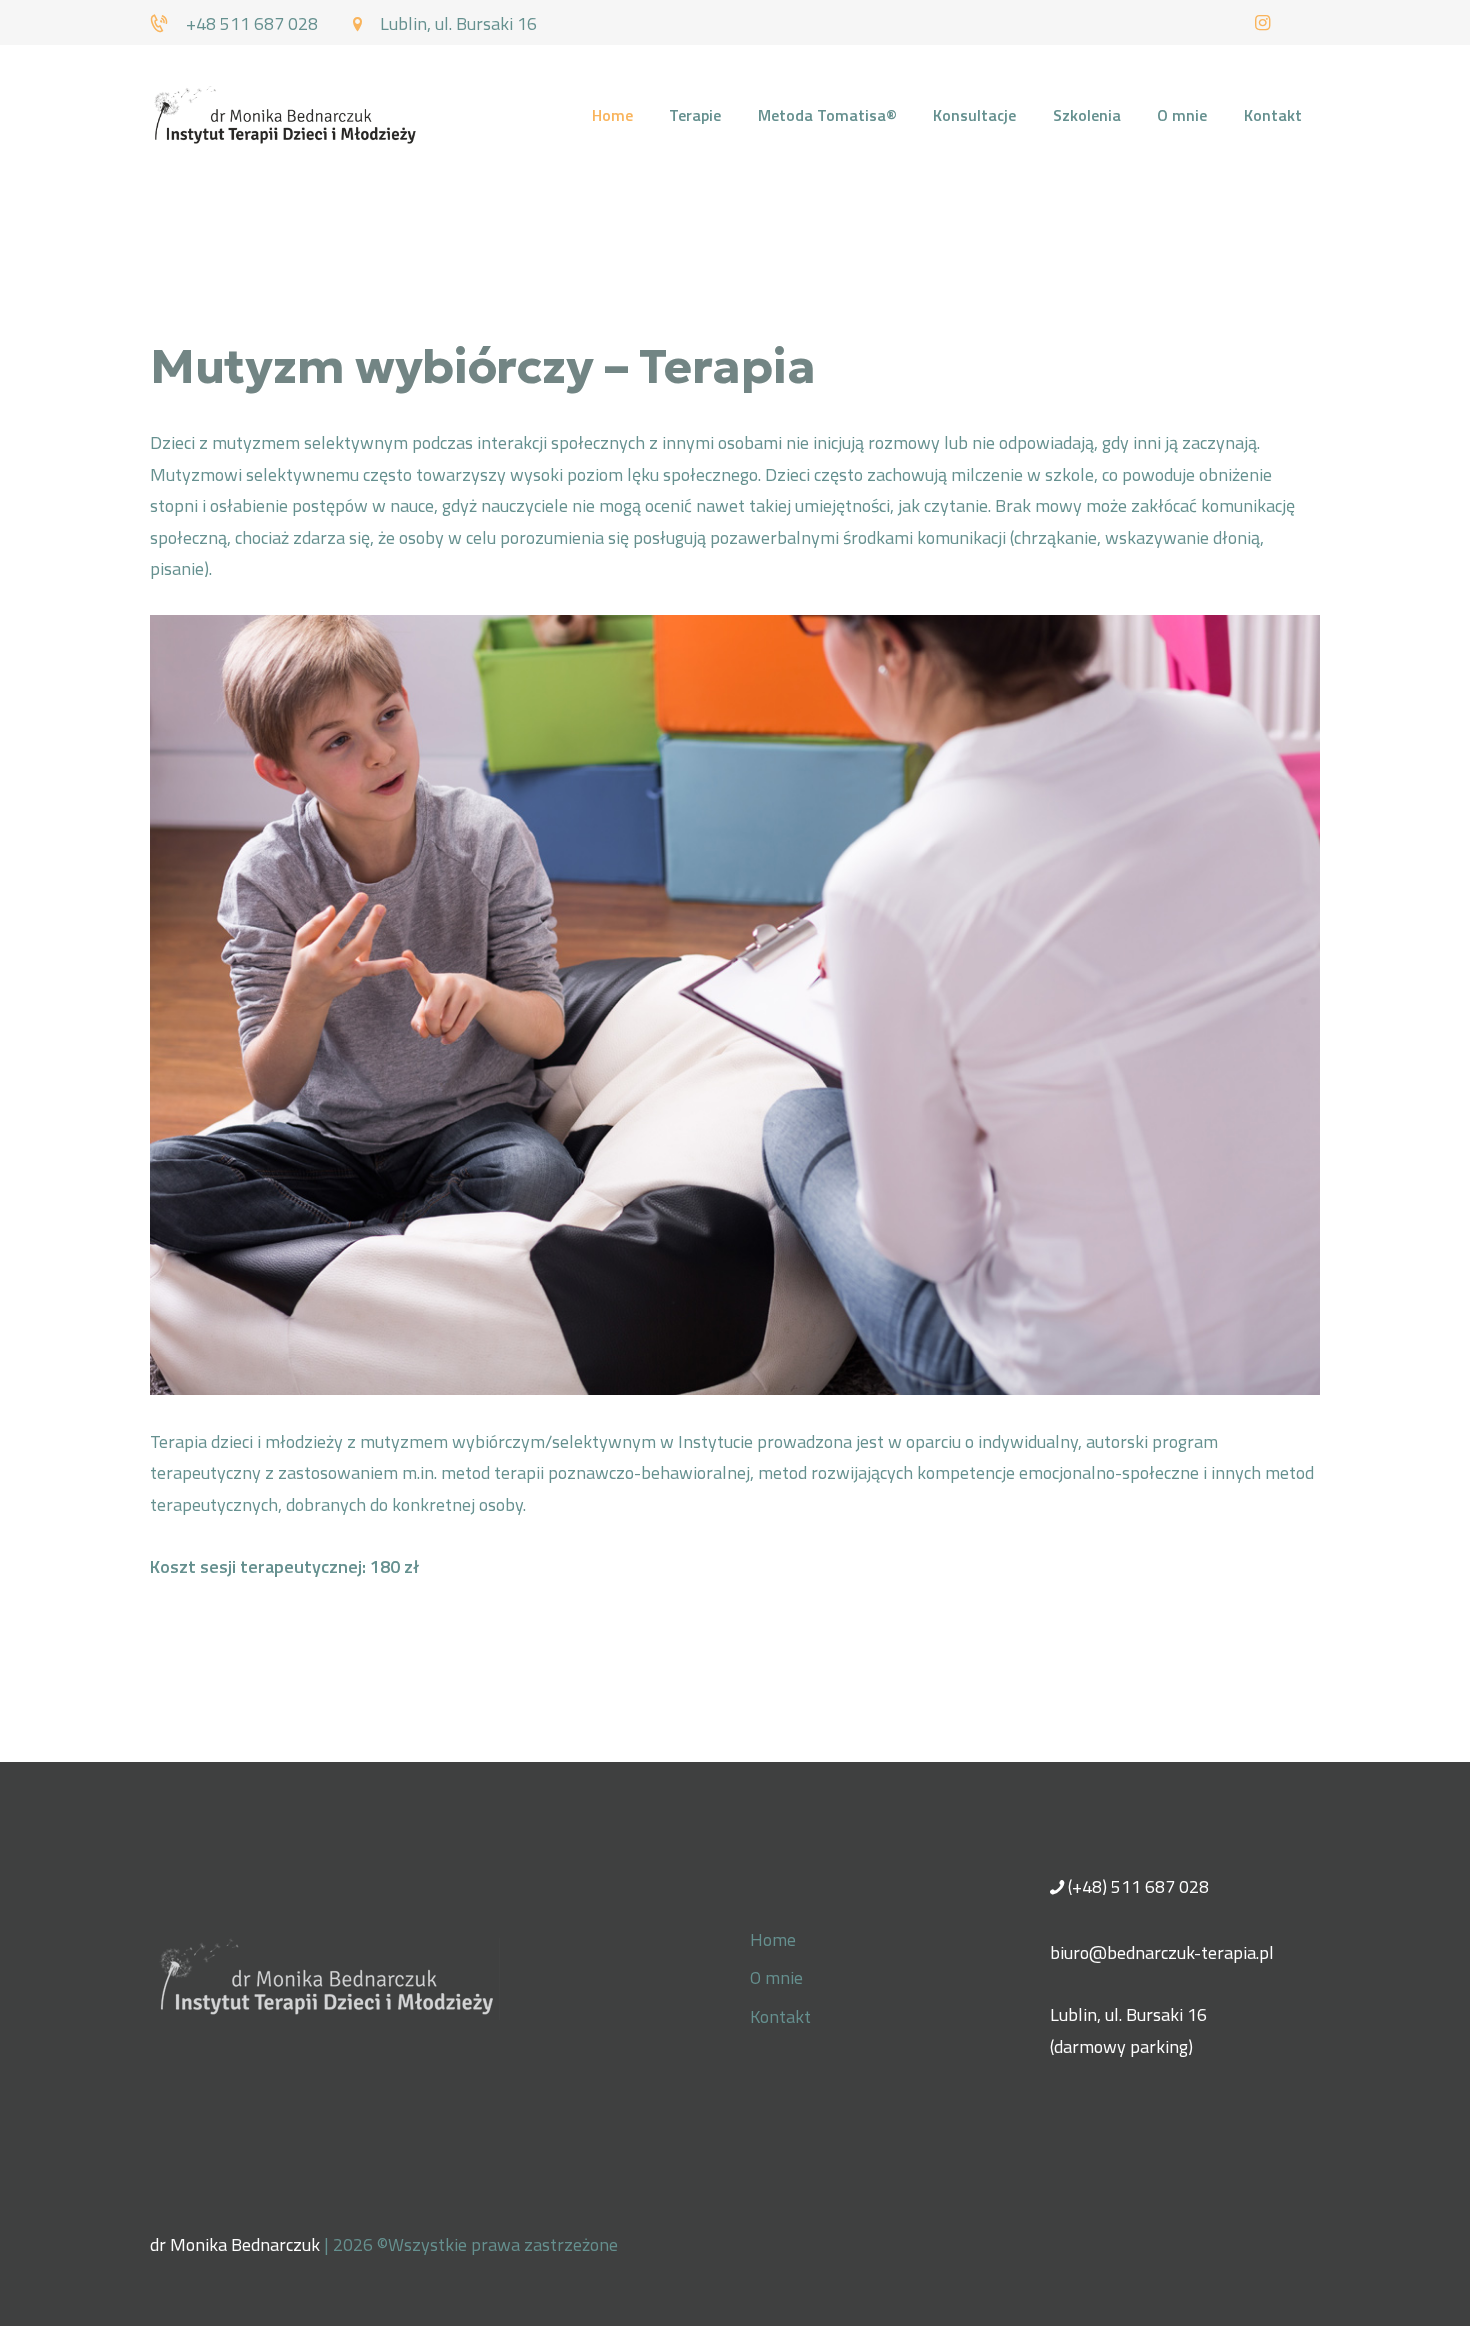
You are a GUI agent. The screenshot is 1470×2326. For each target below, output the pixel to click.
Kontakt (780, 2016)
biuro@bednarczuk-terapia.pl (1162, 1952)
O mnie (776, 1977)
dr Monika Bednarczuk (235, 2244)
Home (773, 1939)
